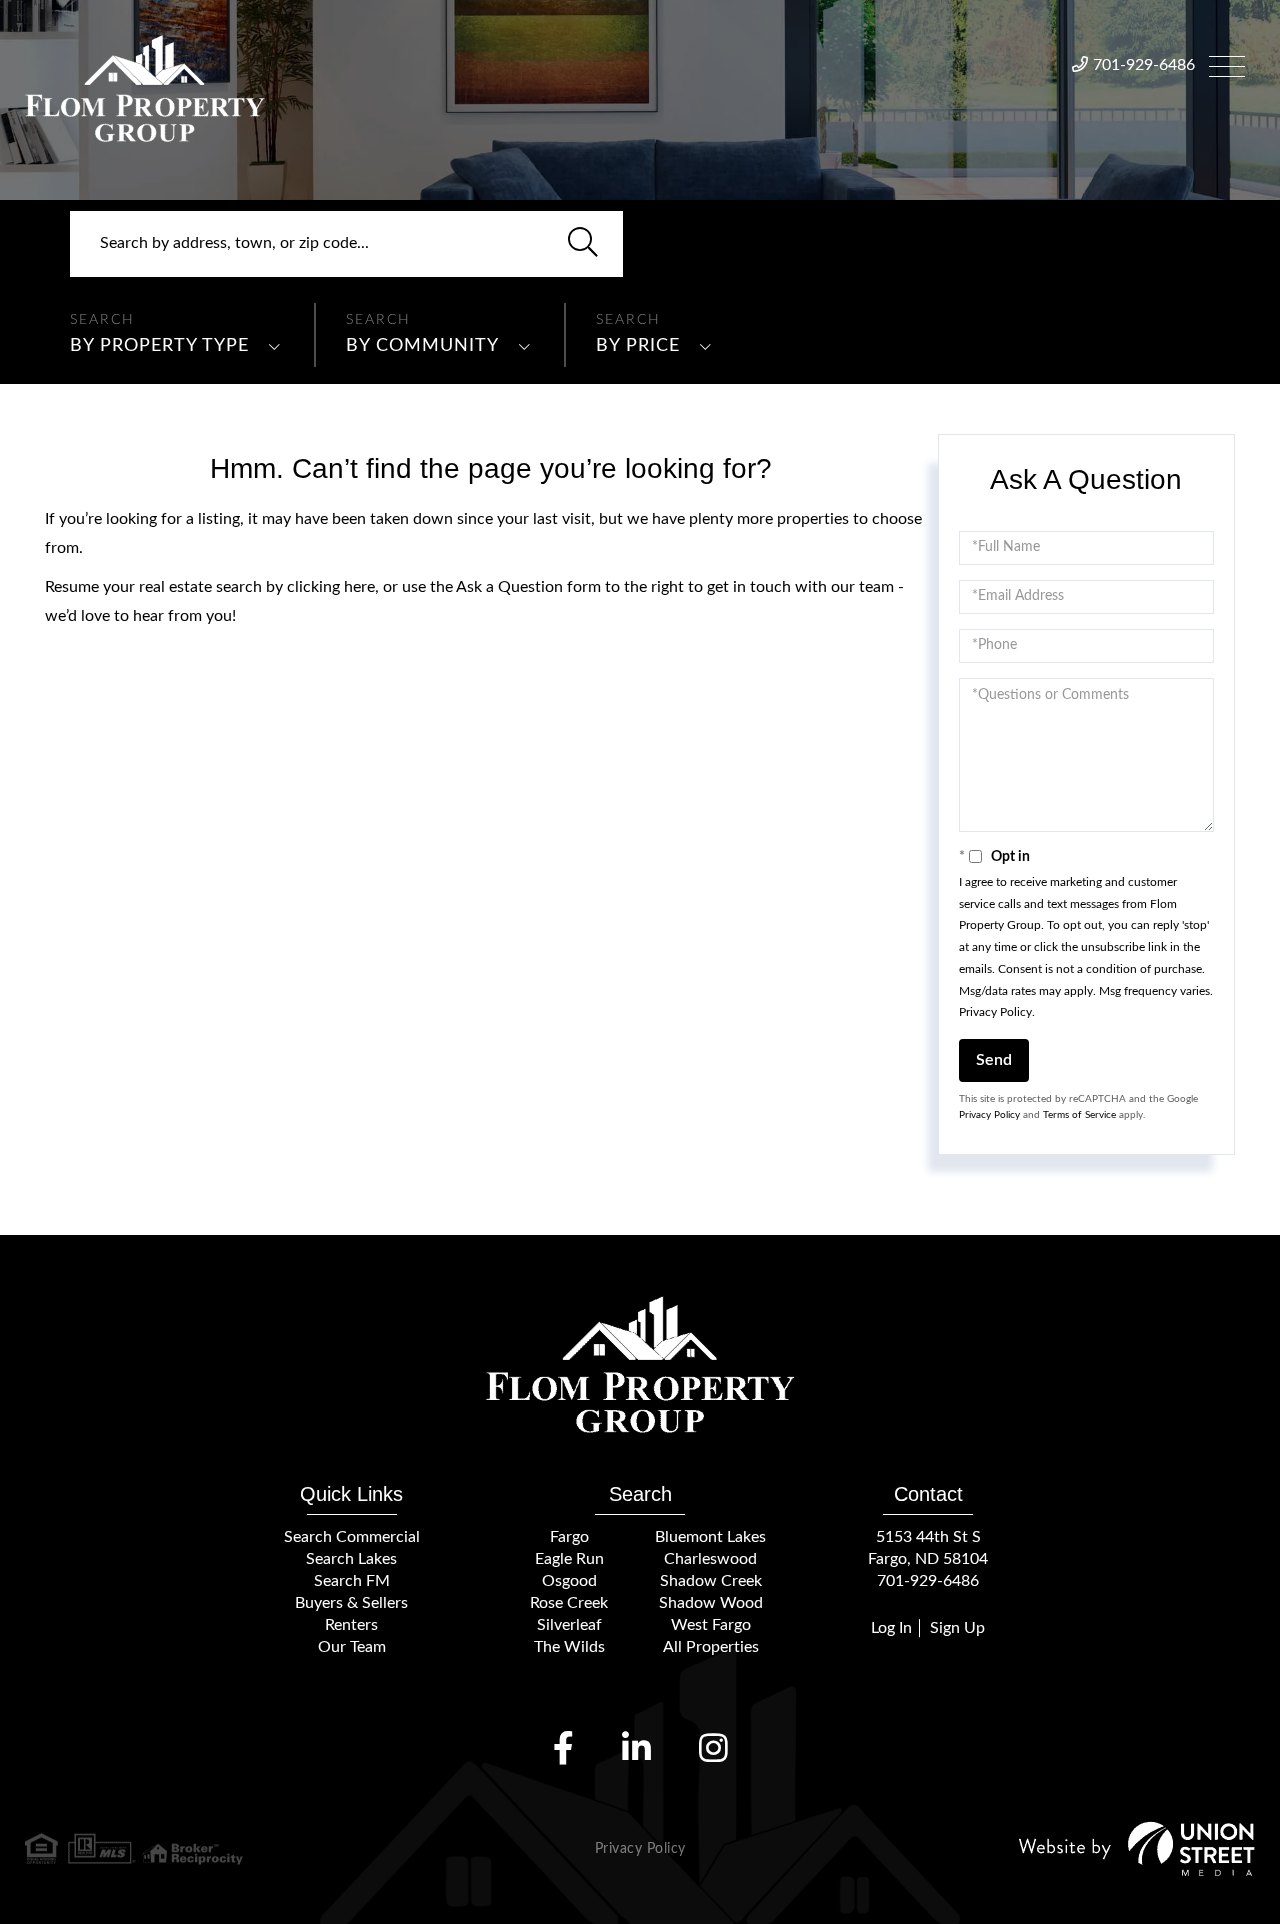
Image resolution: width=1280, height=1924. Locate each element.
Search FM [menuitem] (352, 1581)
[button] (583, 244)
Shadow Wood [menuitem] (711, 1603)
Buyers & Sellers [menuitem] (351, 1603)
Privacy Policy (995, 1012)
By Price (638, 346)
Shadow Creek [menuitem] (711, 1581)
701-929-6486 (1144, 65)
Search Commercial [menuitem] (352, 1537)
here (359, 587)
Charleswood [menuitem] (710, 1559)
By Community (422, 346)
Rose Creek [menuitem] (569, 1603)
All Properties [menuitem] (711, 1647)
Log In (891, 1628)
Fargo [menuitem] (569, 1537)
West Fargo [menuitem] (711, 1625)
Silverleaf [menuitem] (569, 1625)
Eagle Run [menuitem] (569, 1559)
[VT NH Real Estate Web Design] (1137, 1848)
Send (994, 1060)
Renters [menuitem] (351, 1625)
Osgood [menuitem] (569, 1581)
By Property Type (159, 346)
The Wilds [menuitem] (569, 1647)
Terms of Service (1079, 1115)
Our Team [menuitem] (352, 1647)
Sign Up (957, 1628)
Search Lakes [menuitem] (351, 1559)
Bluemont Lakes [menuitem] (710, 1537)
